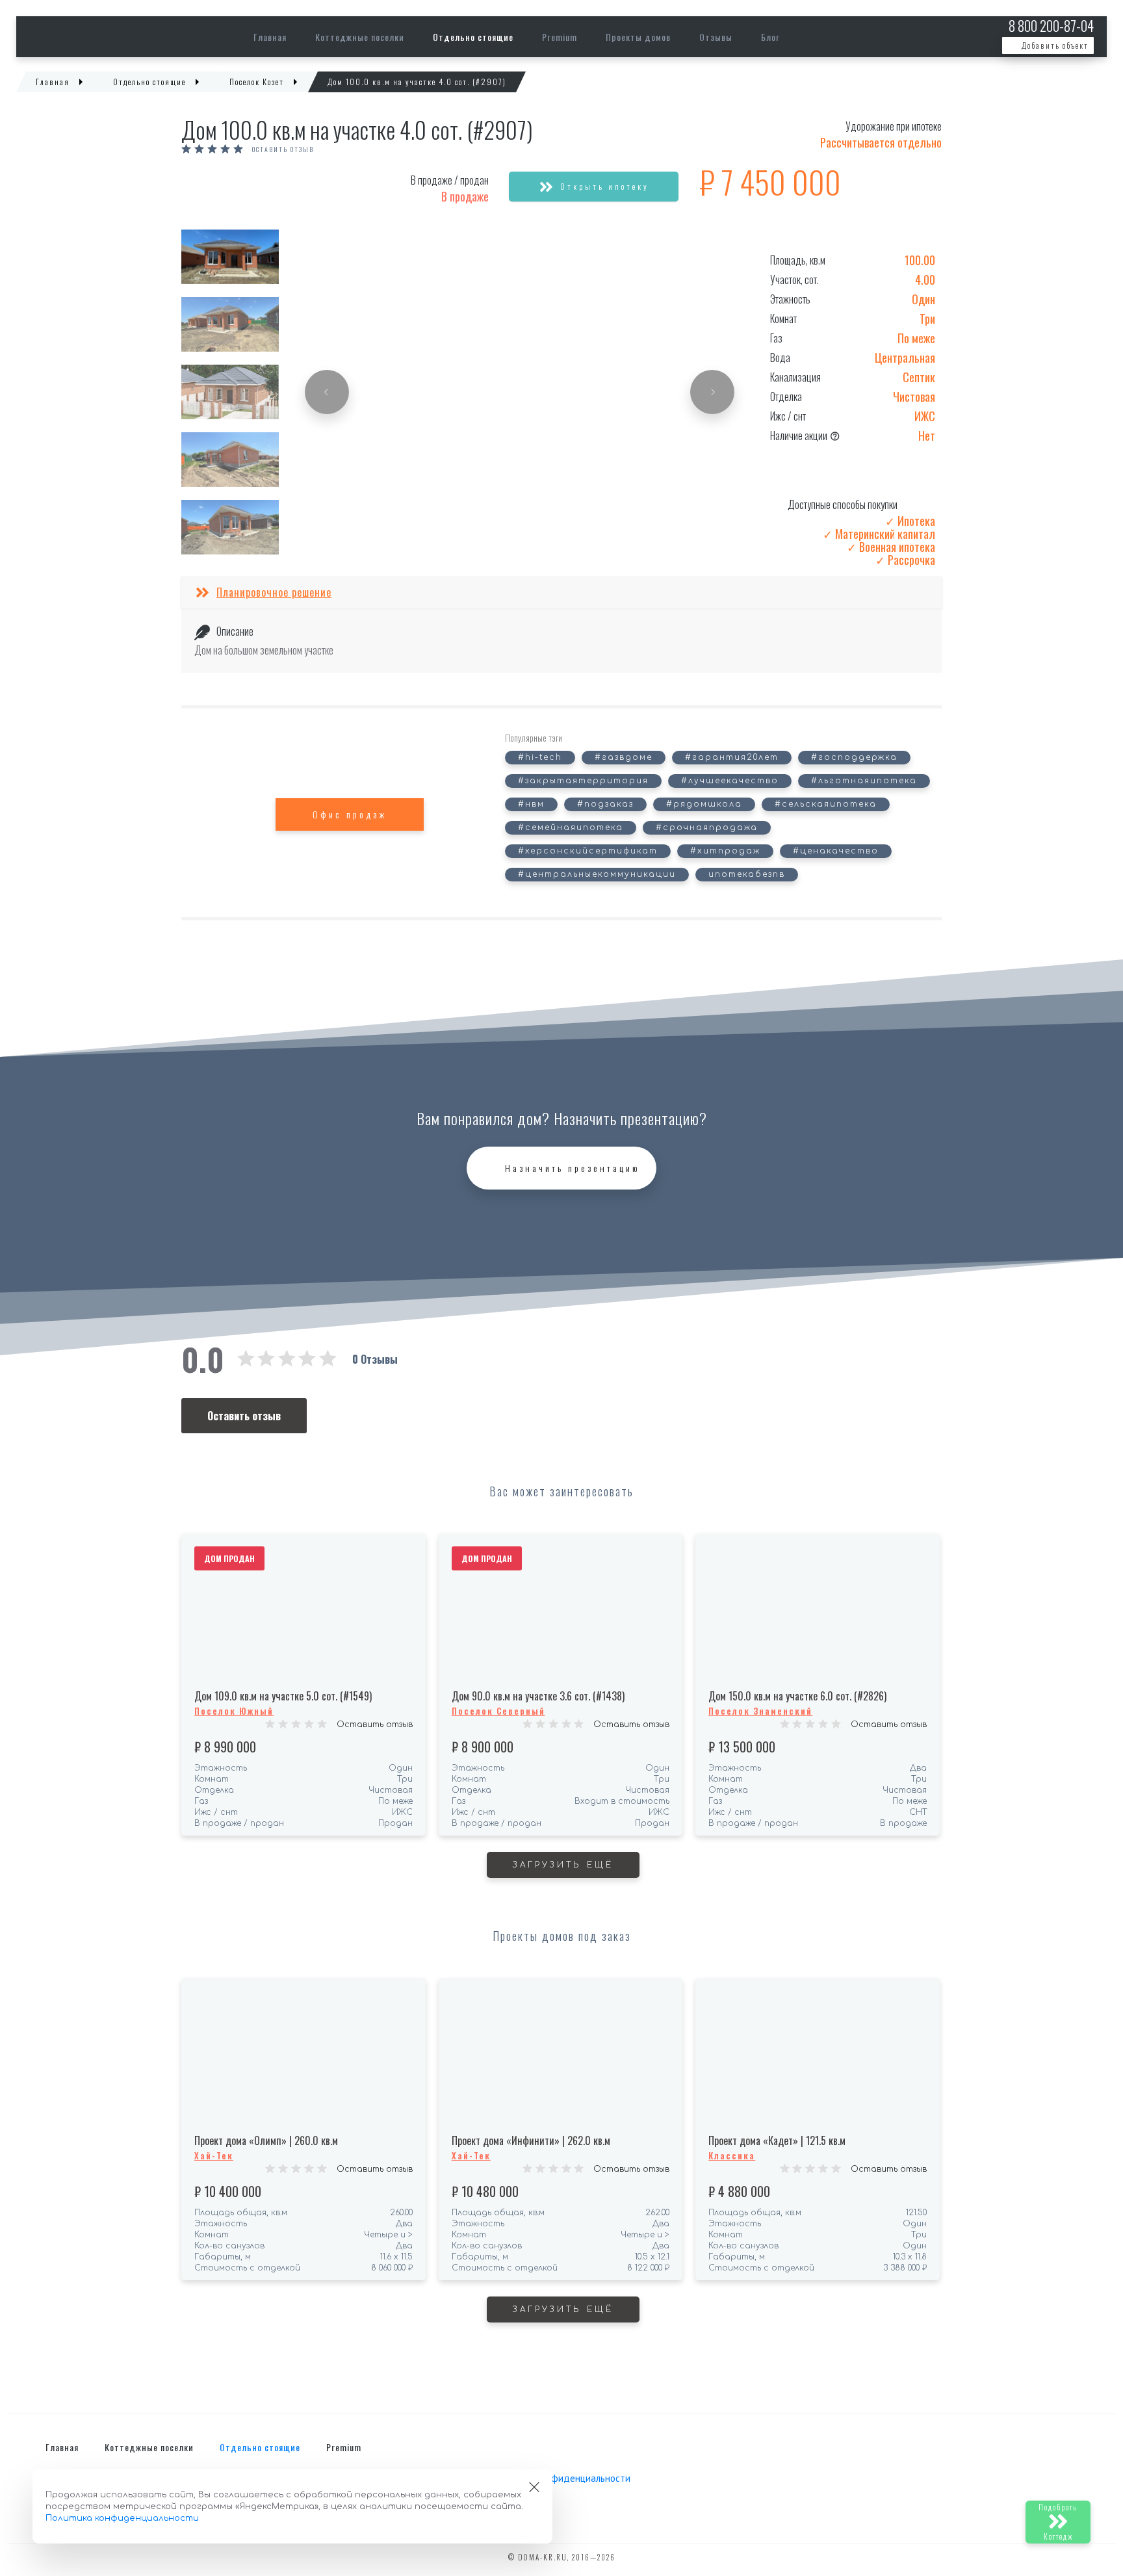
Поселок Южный (234, 1711)
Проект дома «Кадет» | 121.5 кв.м (777, 2140)
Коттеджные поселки (360, 37)
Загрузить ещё (563, 1865)
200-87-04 (1051, 26)
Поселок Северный (498, 1711)
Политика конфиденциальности (561, 2478)
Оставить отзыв (283, 150)
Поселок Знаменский (760, 1711)
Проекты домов (638, 37)
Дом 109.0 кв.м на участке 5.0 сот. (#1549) (283, 1696)
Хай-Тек (214, 2155)
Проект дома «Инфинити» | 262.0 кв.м (531, 2140)
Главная (270, 37)
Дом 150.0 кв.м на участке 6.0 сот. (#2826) (797, 1696)
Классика (732, 2155)
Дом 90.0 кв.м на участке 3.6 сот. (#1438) (538, 1696)
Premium (560, 37)
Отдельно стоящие (473, 37)
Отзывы (716, 37)
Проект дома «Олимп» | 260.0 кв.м (266, 2140)
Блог (770, 37)
